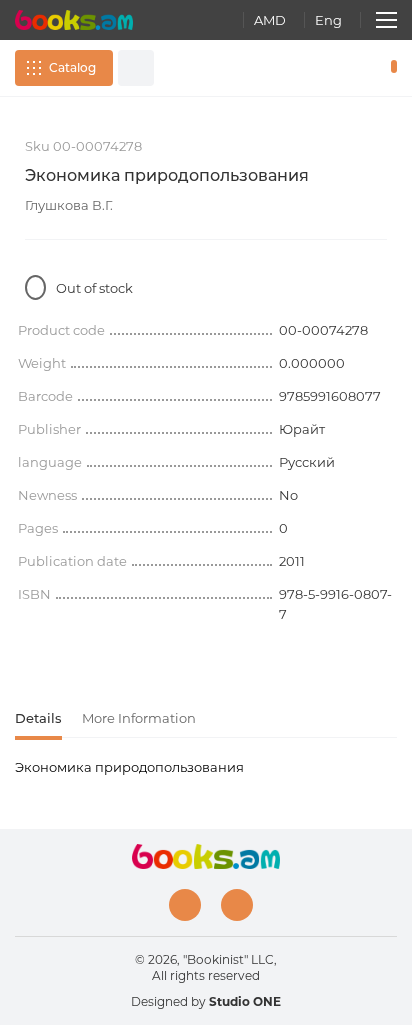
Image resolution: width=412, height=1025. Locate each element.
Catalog (72, 67)
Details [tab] (38, 718)
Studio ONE (245, 1001)
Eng (328, 20)
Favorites (360, 68)
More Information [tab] (139, 718)
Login (331, 68)
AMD (270, 20)
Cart (389, 68)
